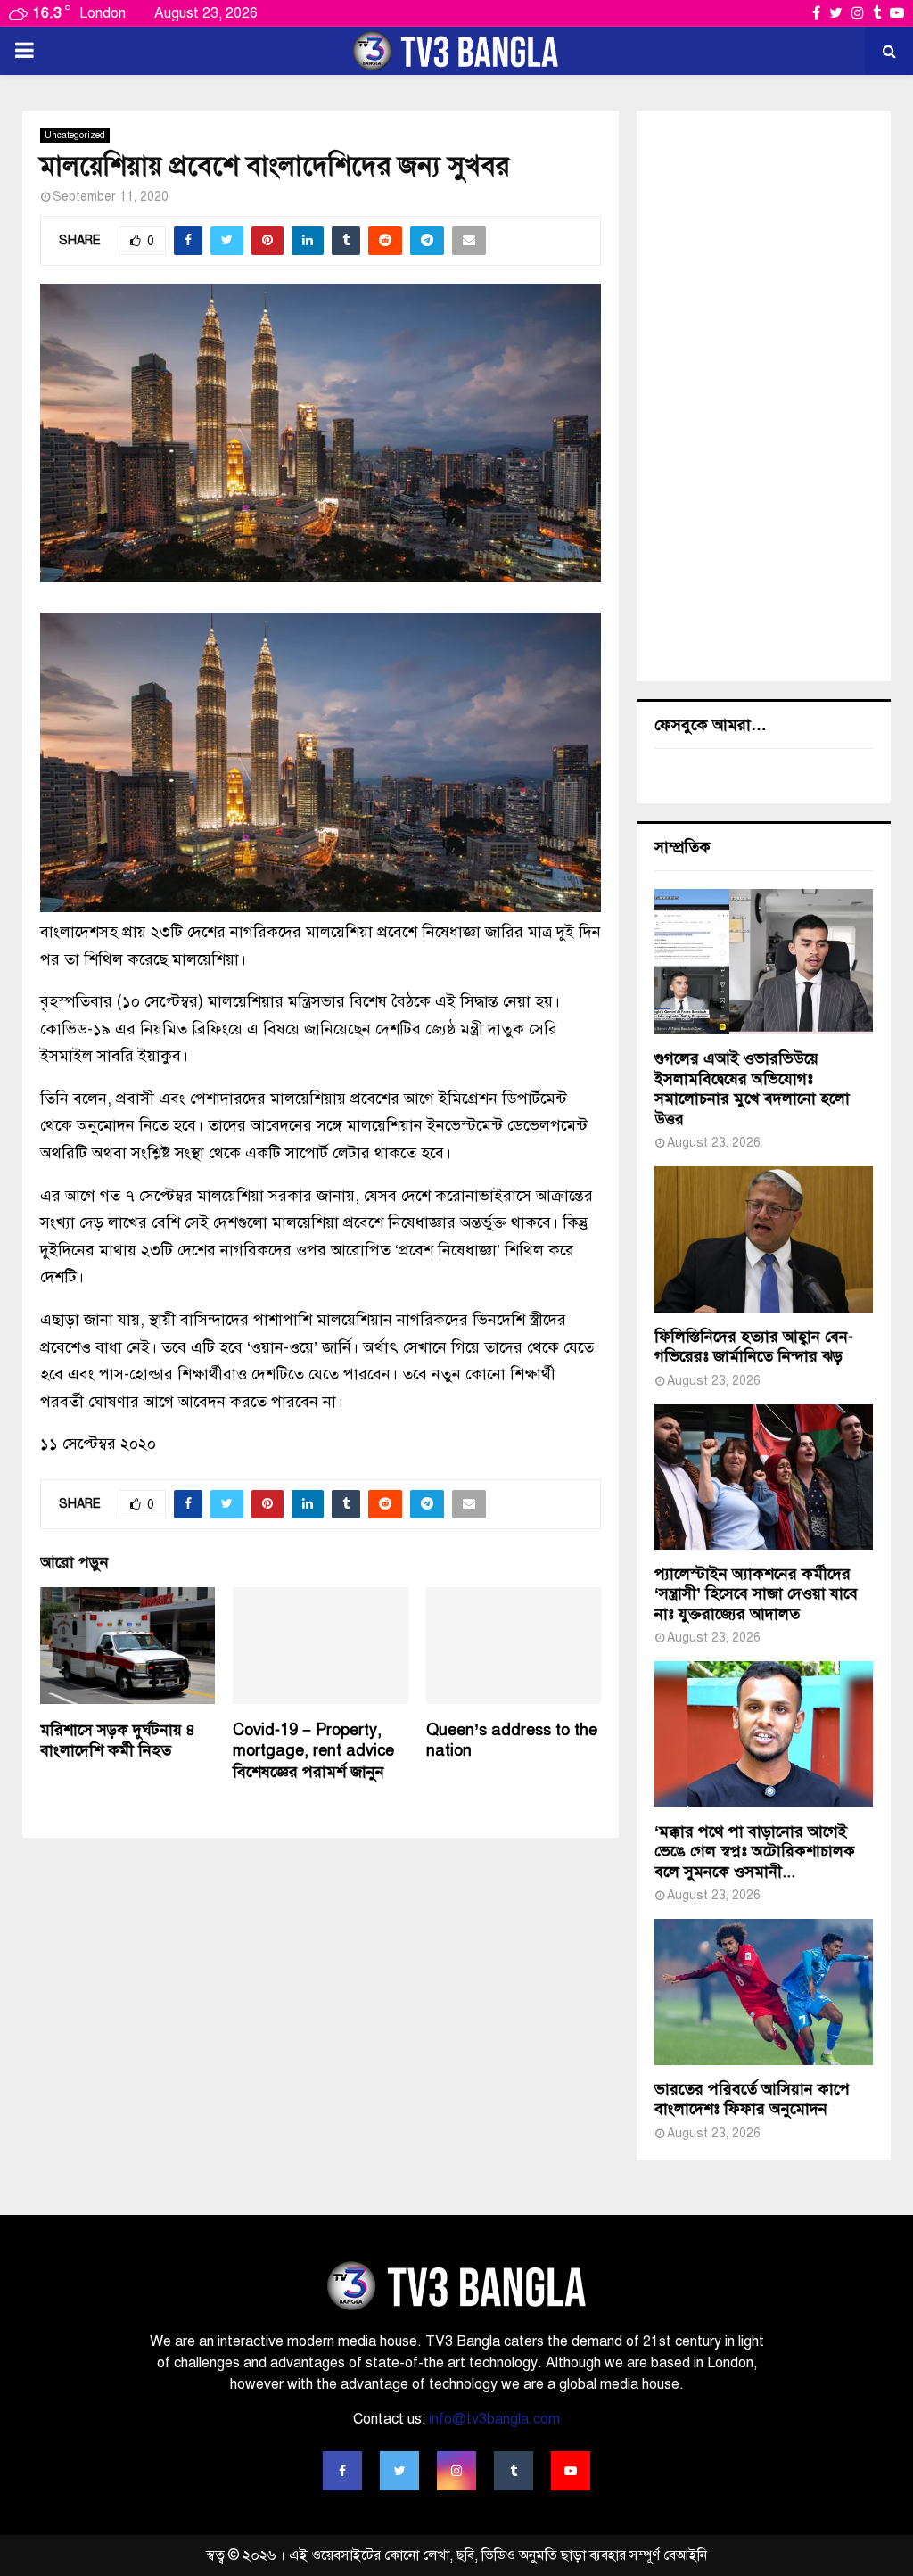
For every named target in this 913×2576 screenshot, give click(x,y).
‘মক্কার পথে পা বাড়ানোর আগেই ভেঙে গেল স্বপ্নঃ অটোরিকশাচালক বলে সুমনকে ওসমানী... (755, 1852)
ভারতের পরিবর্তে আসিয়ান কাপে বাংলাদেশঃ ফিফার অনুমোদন (752, 2099)
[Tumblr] (514, 2471)
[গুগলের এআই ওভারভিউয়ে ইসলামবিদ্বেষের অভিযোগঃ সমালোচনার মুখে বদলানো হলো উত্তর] (764, 962)
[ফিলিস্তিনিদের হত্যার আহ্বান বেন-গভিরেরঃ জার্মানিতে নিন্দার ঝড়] (764, 1239)
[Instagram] (456, 2471)
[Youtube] (571, 2471)
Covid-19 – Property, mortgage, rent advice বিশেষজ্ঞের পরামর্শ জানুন (313, 1751)
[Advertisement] (764, 396)
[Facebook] (342, 2471)
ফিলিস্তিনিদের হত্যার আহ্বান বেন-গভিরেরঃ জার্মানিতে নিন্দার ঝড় (754, 1347)
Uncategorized (75, 135)
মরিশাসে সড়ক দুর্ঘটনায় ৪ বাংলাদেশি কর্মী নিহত (118, 1740)
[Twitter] (399, 2471)
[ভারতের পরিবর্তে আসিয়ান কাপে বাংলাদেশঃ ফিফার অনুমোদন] (764, 1992)
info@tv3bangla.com (494, 2419)
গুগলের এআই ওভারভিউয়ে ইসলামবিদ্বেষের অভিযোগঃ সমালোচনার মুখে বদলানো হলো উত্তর (752, 1089)
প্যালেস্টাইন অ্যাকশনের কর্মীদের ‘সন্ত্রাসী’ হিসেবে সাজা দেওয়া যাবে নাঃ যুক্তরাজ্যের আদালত (756, 1594)
